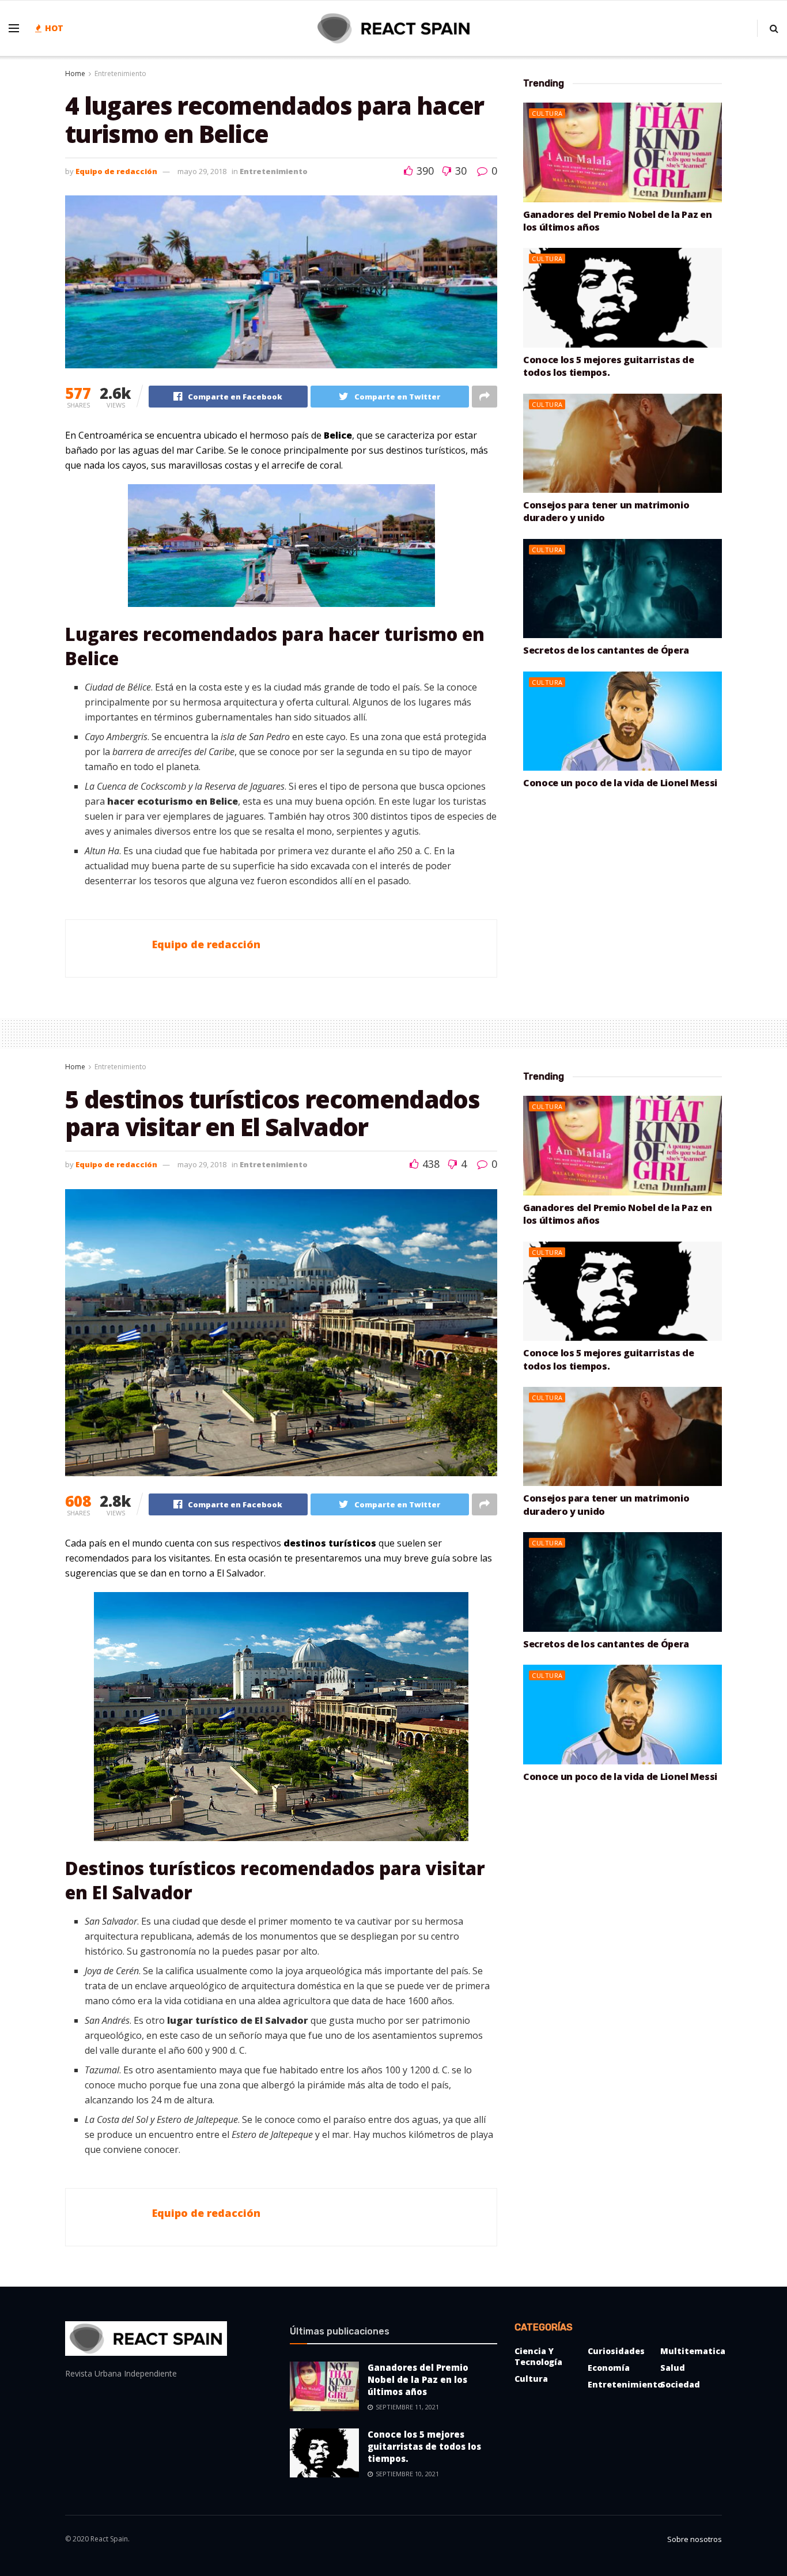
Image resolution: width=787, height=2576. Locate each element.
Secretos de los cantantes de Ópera (606, 650)
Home (75, 73)
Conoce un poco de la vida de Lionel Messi (620, 783)
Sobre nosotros (695, 2539)
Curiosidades (616, 2351)
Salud (673, 2368)
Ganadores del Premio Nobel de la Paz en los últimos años (418, 2379)
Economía (609, 2368)
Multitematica (693, 2351)
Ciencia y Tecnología (538, 2356)
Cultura (547, 113)
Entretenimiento (120, 73)
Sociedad (680, 2384)
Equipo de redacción (116, 171)
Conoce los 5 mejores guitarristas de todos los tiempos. (608, 366)
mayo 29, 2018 (202, 171)
